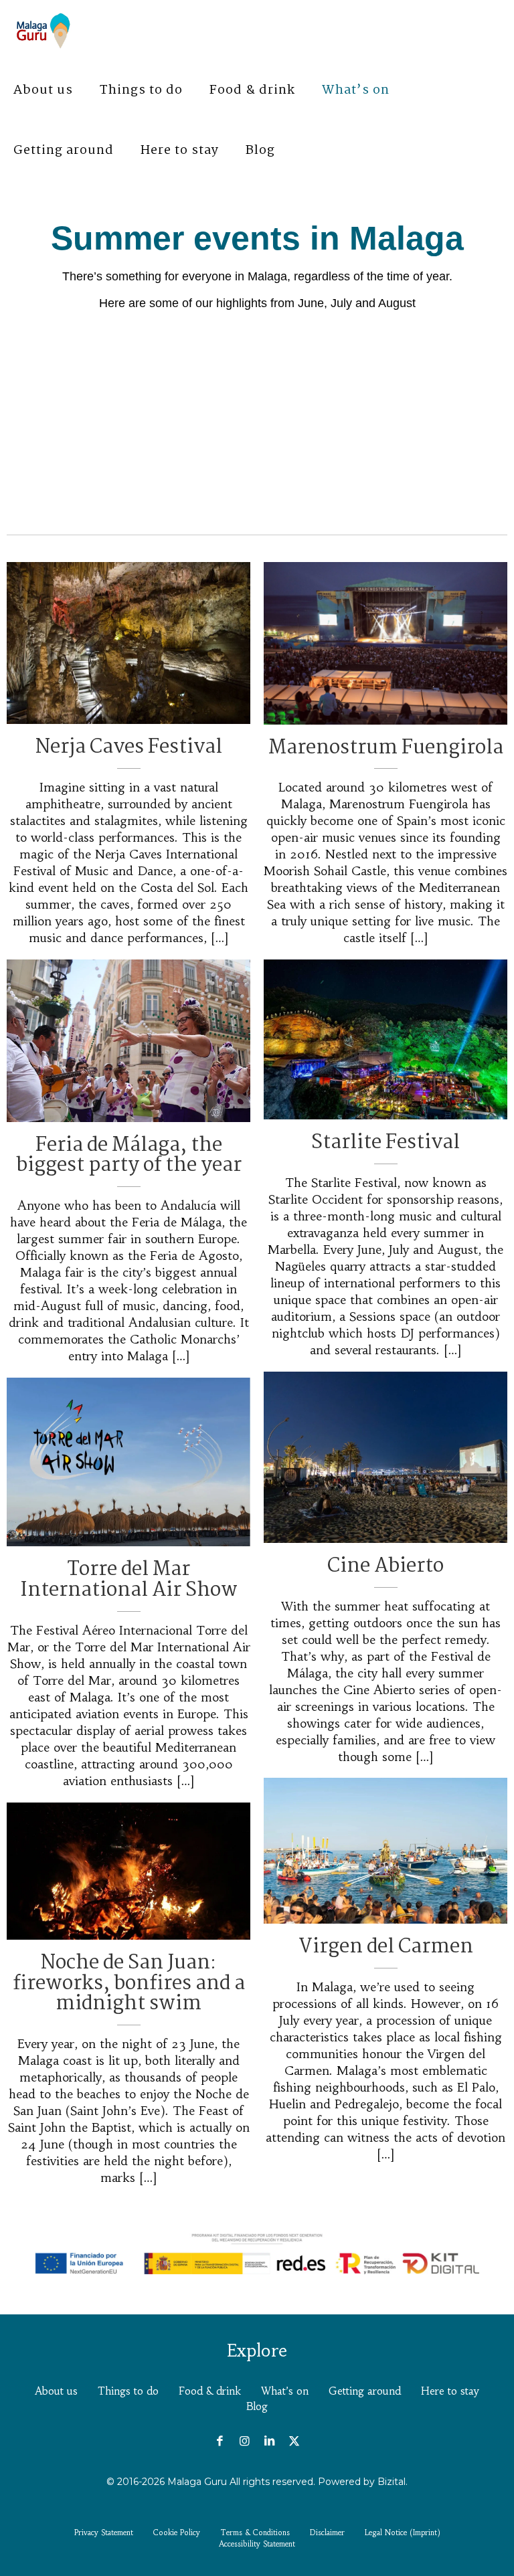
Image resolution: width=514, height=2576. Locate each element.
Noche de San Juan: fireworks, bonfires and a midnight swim (129, 1984)
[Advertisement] (257, 416)
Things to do (128, 2391)
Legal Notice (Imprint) (403, 2533)
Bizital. (393, 2482)
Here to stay (450, 2391)
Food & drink (210, 2391)
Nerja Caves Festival (129, 747)
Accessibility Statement (257, 2544)
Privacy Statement (104, 2533)
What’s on (285, 2391)
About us (56, 2391)
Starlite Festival (385, 1143)
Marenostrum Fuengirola (386, 748)
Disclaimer (327, 2533)
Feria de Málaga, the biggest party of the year (129, 1156)
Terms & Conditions (255, 2533)
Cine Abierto (385, 1566)
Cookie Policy (177, 2533)
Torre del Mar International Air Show (129, 1580)
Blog (257, 2406)
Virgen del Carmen (386, 1947)
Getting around (365, 2391)
